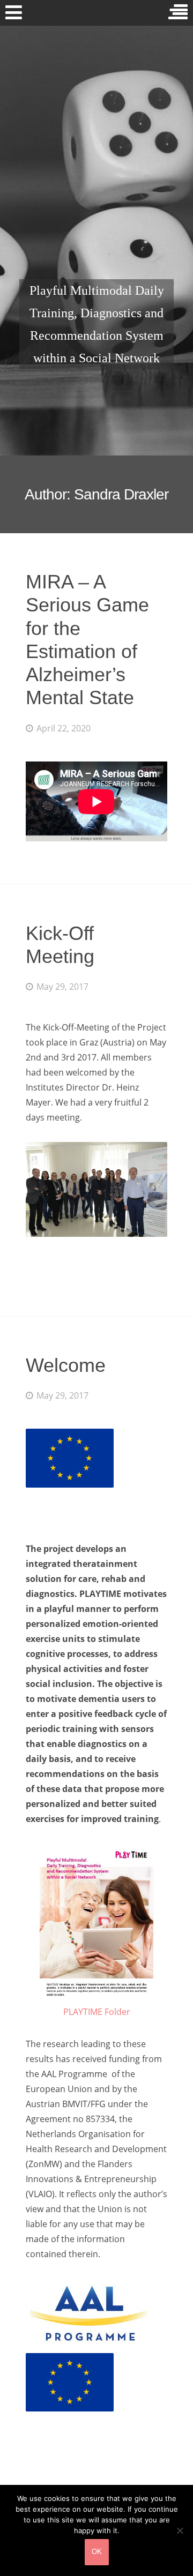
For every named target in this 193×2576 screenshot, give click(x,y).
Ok (97, 2552)
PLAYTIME (97, 195)
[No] (180, 2530)
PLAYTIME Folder (97, 2012)
